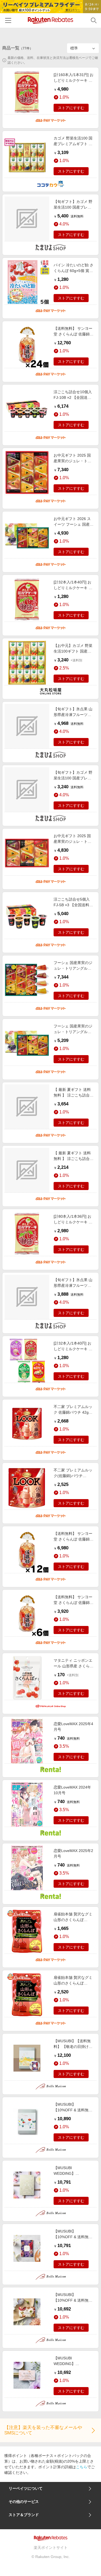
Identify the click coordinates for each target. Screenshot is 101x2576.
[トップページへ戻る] (50, 20)
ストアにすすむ (71, 108)
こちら (82, 2467)
